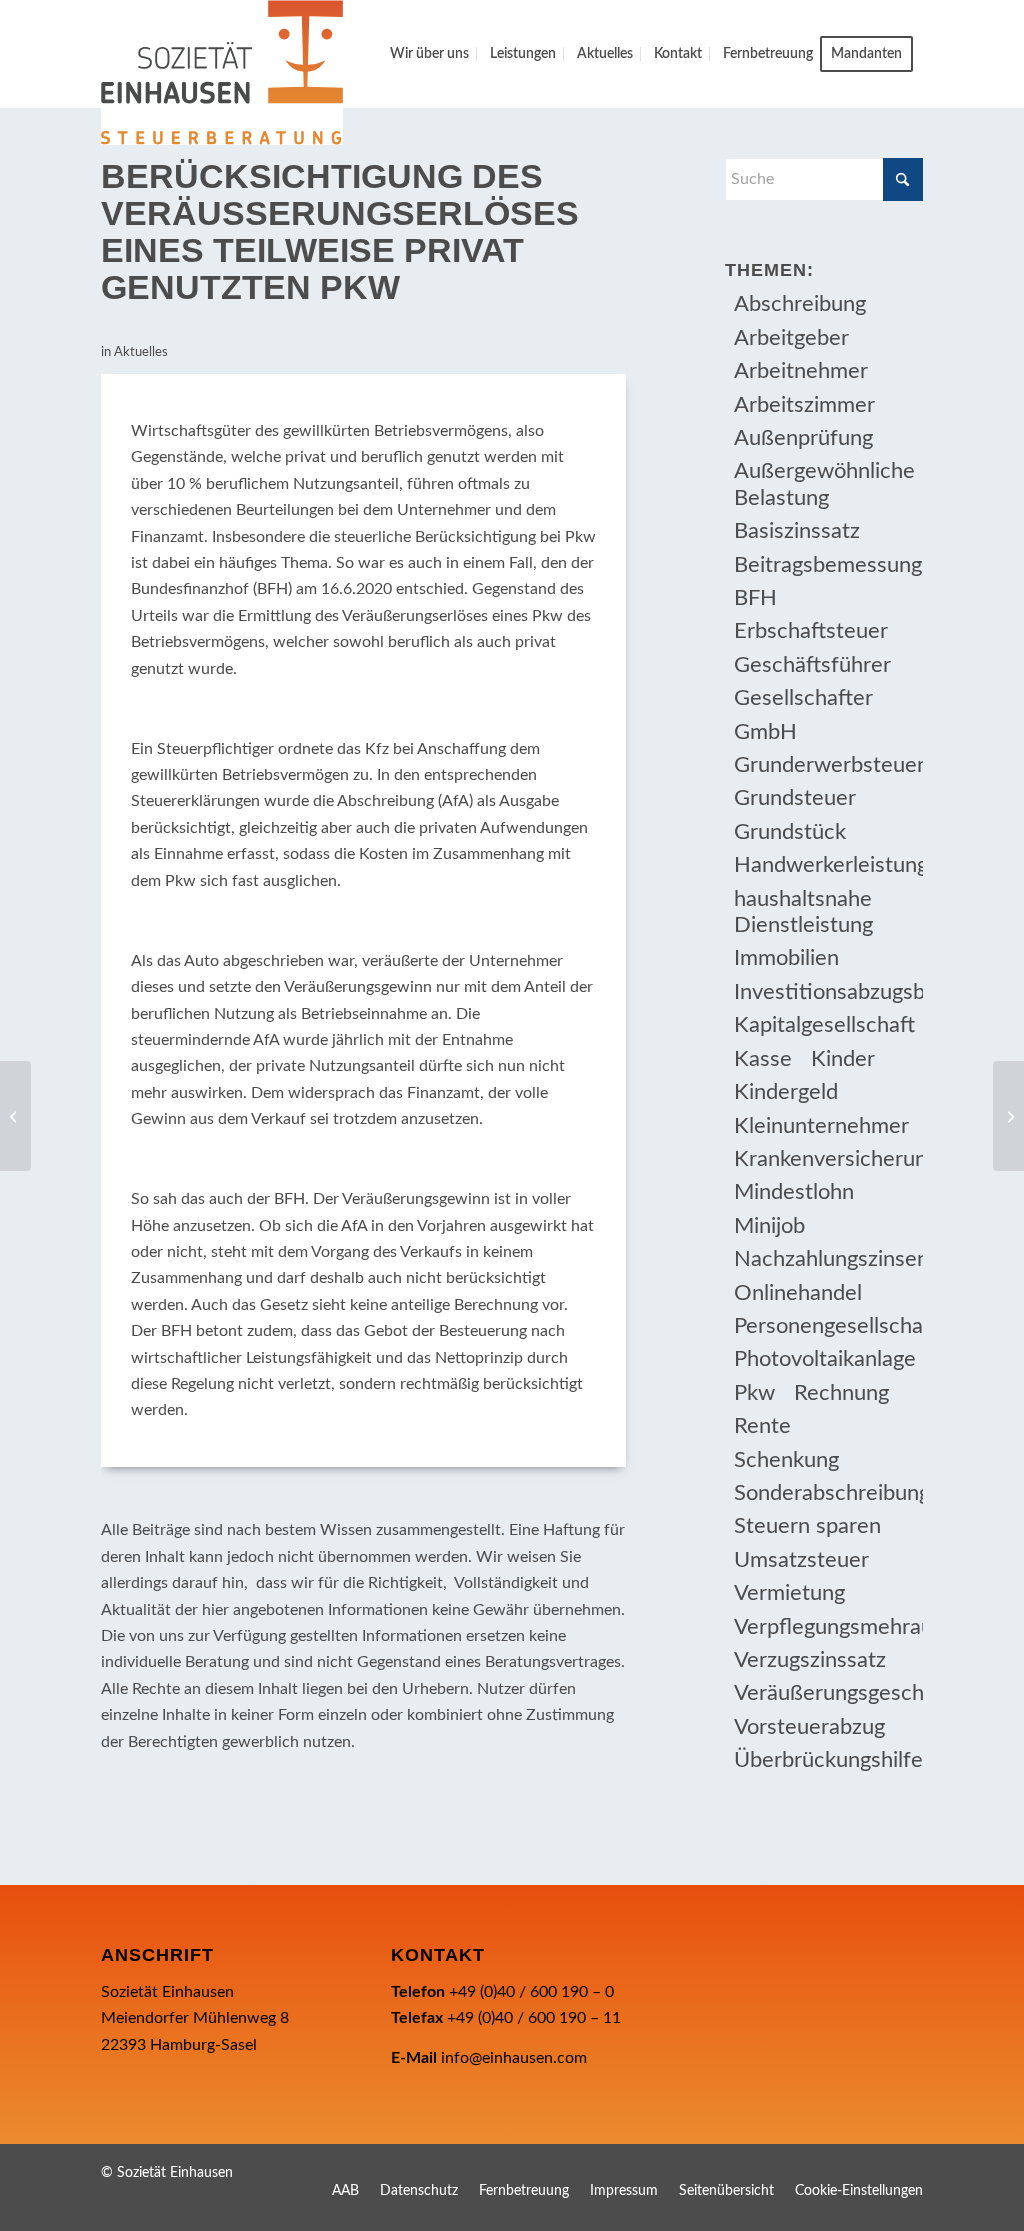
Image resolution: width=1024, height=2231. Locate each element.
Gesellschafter (803, 698)
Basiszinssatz (797, 531)
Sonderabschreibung (828, 1493)
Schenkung (786, 1460)
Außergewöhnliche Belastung (824, 484)
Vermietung (789, 1593)
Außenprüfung (803, 438)
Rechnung (841, 1393)
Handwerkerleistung (828, 865)
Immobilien (786, 958)
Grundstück (790, 832)
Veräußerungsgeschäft (828, 1693)
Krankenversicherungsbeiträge (828, 1159)
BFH (755, 598)
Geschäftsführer (812, 665)
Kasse (763, 1059)
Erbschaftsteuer (811, 631)
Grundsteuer (795, 798)
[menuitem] (429, 54)
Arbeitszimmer (804, 405)
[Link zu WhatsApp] (908, 2170)
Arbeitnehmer (801, 371)
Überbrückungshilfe (828, 1760)
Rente (762, 1426)
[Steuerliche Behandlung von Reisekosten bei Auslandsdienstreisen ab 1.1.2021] (15, 1116)
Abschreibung (800, 304)
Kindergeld (786, 1092)
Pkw (754, 1393)
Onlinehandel (798, 1293)
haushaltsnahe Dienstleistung (803, 912)
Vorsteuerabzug (809, 1727)
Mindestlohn (794, 1192)
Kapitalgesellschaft (824, 1025)
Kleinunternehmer (821, 1126)
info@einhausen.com (514, 2058)
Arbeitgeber (791, 338)
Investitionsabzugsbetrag (828, 992)
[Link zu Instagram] (878, 2170)
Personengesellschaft (828, 1326)
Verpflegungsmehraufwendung (828, 1627)
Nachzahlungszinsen (828, 1259)
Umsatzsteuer (801, 1560)
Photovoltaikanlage (825, 1359)
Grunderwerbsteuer (828, 765)
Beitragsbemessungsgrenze (828, 565)
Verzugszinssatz (810, 1660)
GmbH (765, 732)
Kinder (843, 1059)
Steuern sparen (807, 1526)
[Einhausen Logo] (222, 72)
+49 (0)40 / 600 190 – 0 (531, 1992)
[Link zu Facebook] (848, 2170)
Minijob (769, 1226)
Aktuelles (141, 352)
